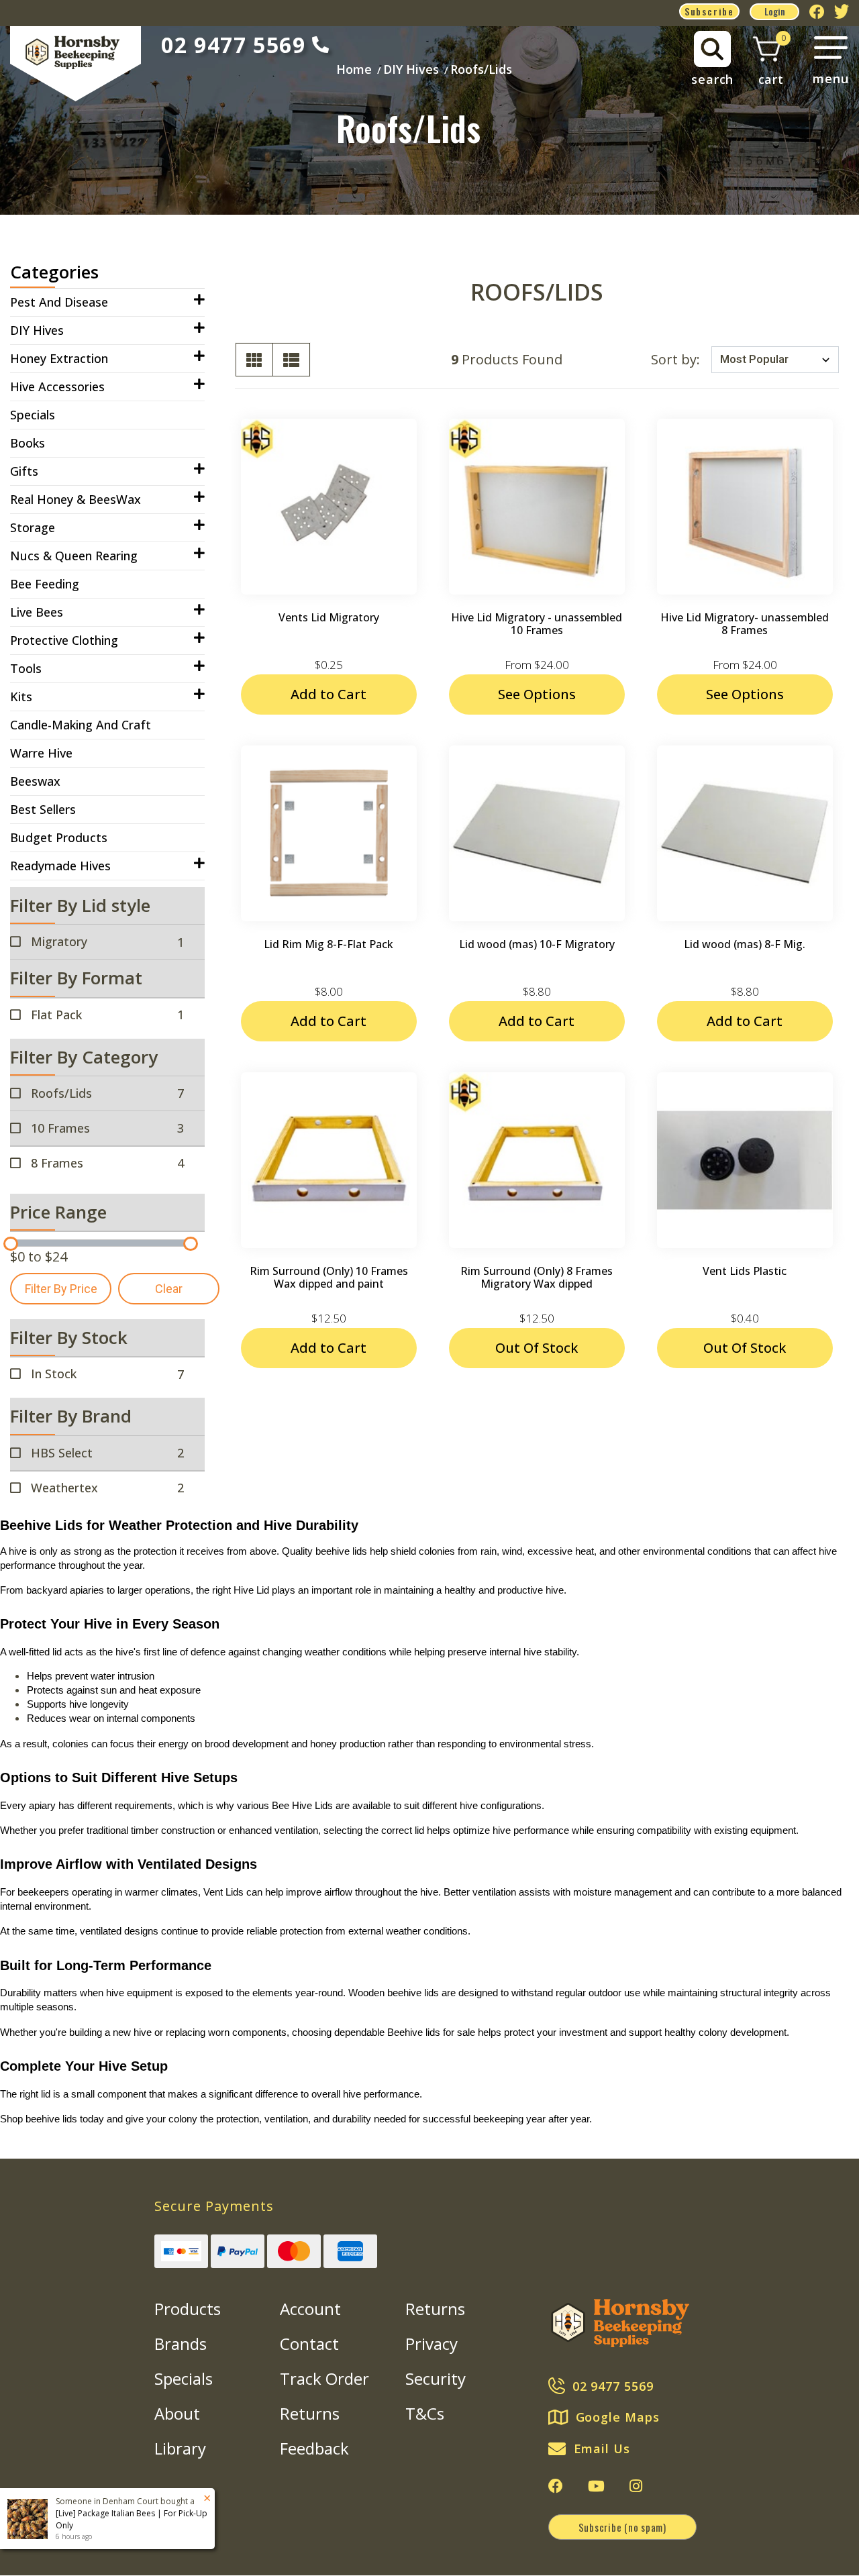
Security (436, 2378)
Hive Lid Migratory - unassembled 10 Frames (537, 624)
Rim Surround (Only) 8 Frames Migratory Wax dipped (537, 1277)
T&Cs (425, 2413)
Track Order (324, 2378)
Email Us (602, 2449)
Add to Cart (329, 694)
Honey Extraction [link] (59, 358)
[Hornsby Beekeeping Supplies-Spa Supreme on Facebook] (556, 2486)
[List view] (291, 360)
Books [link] (28, 443)
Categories (54, 272)
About (177, 2413)
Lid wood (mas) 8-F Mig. (745, 944)
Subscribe (709, 11)
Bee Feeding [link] (45, 584)
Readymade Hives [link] (60, 866)
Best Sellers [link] (43, 809)
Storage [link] (33, 527)
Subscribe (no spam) (622, 2527)
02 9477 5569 (233, 45)
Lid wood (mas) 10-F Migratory (537, 944)
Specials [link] (33, 415)
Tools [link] (26, 668)
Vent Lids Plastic (745, 1271)
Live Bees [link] (37, 612)
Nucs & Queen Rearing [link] (74, 556)
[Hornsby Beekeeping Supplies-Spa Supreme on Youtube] (596, 2486)
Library (180, 2448)
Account (310, 2309)
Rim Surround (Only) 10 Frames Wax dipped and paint (329, 1277)
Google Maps (618, 2417)
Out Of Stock (537, 1348)
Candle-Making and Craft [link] (81, 725)
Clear (169, 1289)
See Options (537, 694)
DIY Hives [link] (37, 330)
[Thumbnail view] (254, 360)
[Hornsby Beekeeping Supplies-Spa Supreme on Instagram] (636, 2486)
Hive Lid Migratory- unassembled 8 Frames (745, 624)
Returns (310, 2413)
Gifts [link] (24, 471)
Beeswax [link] (35, 781)
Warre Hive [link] (41, 753)
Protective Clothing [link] (64, 640)
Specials (184, 2378)
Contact (309, 2343)
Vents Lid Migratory (329, 617)
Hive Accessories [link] (57, 387)
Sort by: (675, 359)
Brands (181, 2343)
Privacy (432, 2343)
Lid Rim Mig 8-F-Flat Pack (329, 944)
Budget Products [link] (59, 837)
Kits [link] (21, 697)
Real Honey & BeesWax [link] (75, 499)
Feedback (314, 2448)
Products (188, 2309)
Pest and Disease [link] (59, 302)
